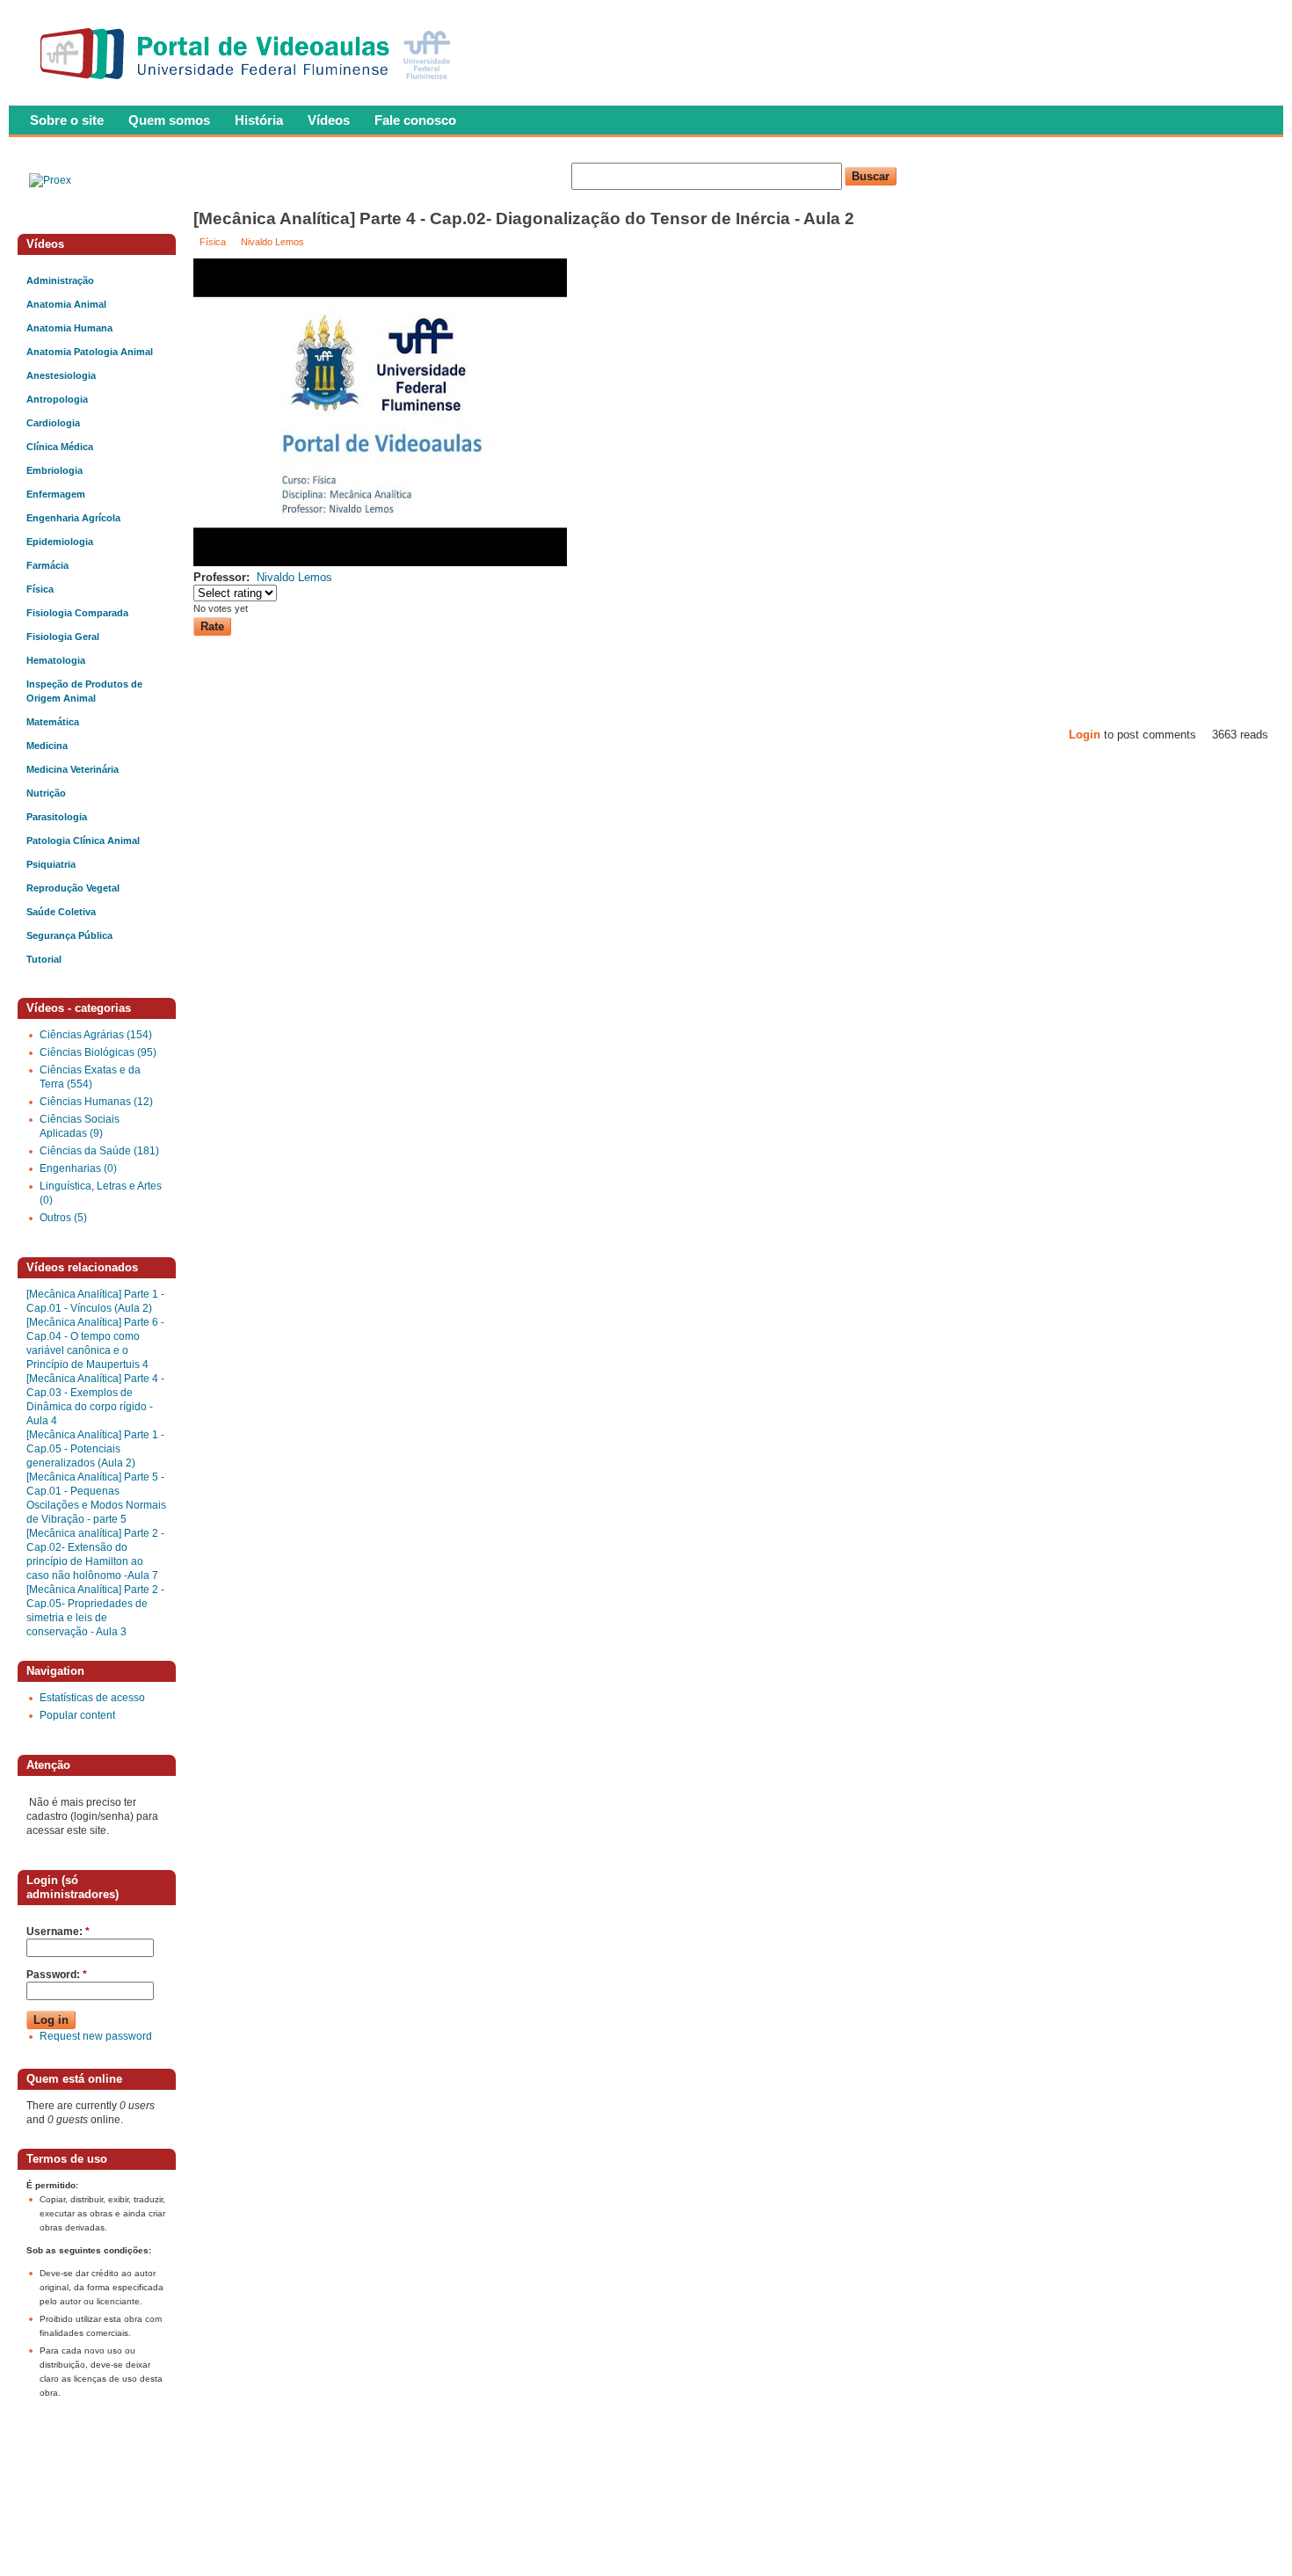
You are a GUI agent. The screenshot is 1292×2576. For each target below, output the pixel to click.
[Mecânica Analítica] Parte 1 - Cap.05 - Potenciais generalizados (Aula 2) (95, 1449)
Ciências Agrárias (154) (96, 1035)
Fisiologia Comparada (77, 613)
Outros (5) (63, 1218)
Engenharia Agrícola (73, 518)
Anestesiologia (61, 375)
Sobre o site (67, 120)
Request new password (96, 2036)
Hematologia (56, 660)
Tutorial (44, 959)
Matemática (53, 722)
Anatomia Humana (69, 328)
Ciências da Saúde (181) (99, 1151)
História (259, 120)
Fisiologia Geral (63, 637)
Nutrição (46, 793)
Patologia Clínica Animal (83, 840)
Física (213, 242)
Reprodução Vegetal (73, 888)
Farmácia (47, 565)
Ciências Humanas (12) (96, 1102)
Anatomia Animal (66, 304)
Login (1085, 735)
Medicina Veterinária (73, 769)
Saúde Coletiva (61, 912)
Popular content (77, 1715)
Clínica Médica (60, 447)
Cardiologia (53, 423)
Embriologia (54, 470)
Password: (57, 1975)
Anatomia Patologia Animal (90, 352)
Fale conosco (415, 120)
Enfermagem (56, 494)
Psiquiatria (51, 864)
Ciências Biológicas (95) (98, 1052)
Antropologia (57, 399)
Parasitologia (57, 817)
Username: (58, 1932)
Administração (60, 280)
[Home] (249, 84)
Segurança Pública (69, 935)
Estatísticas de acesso (92, 1698)
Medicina (47, 746)
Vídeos (329, 120)
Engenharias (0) (78, 1168)
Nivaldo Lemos (272, 242)
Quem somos (169, 120)
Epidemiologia (60, 542)
